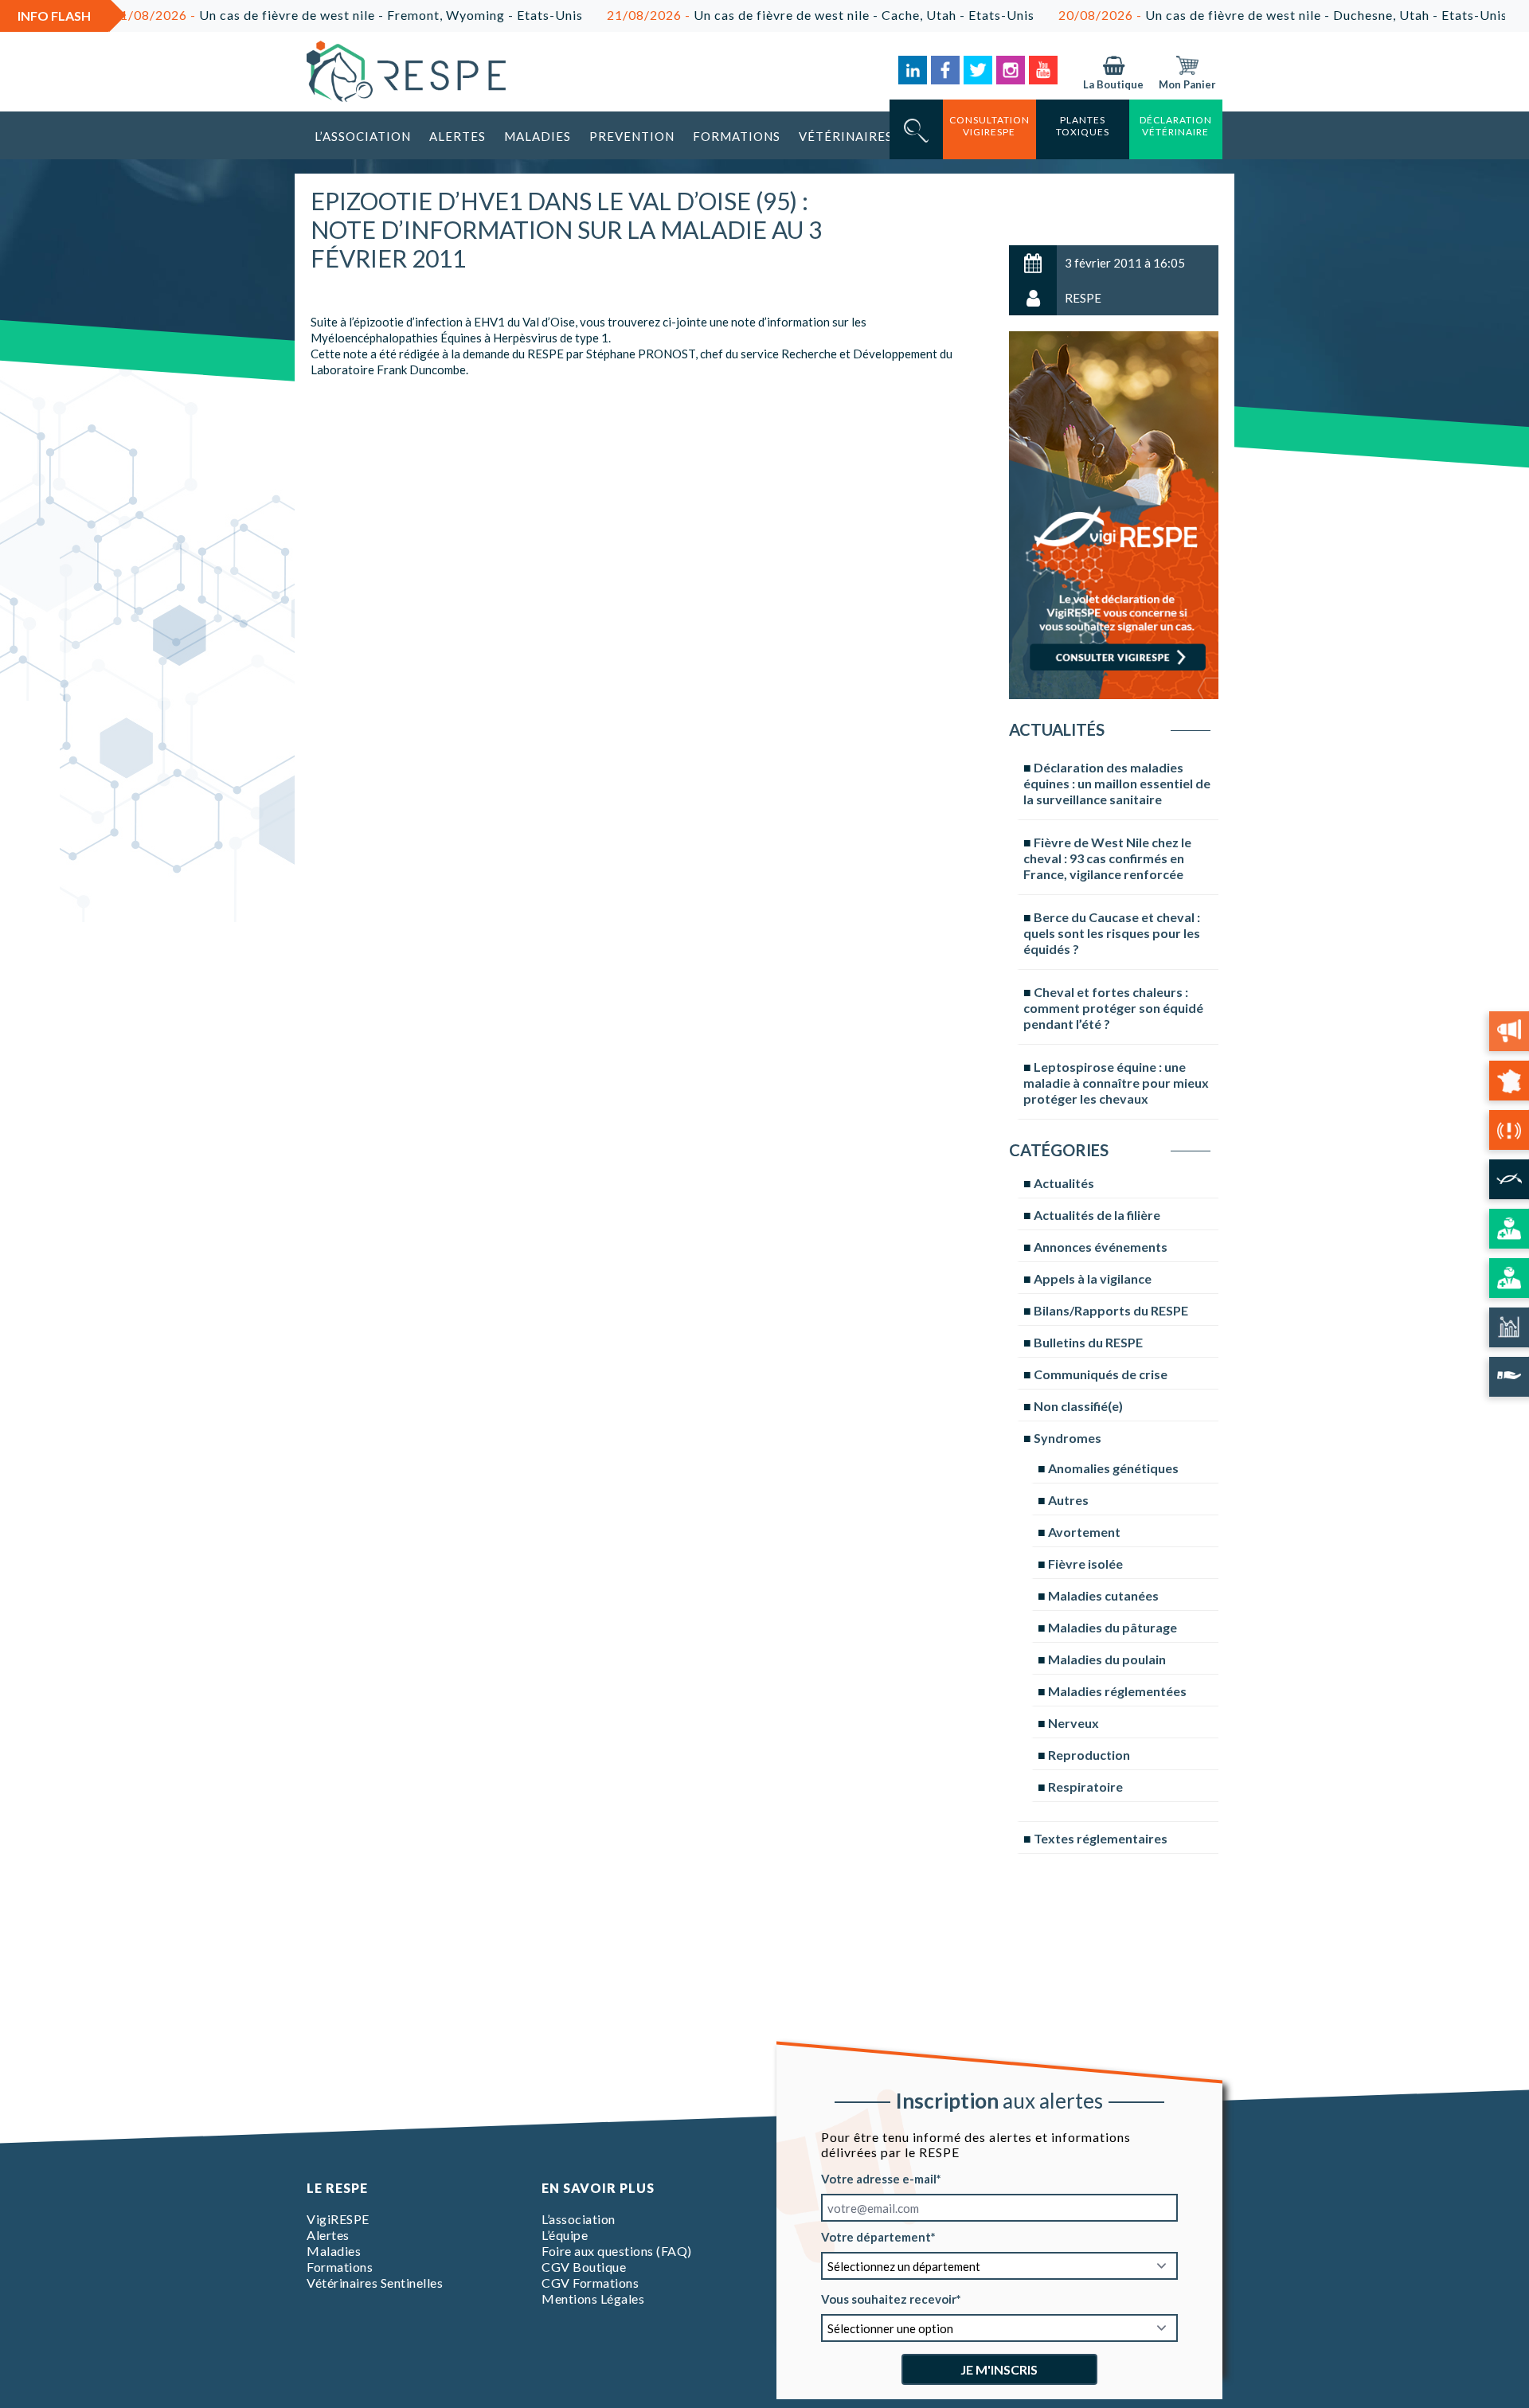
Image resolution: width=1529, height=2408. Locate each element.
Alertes (458, 136)
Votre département (876, 2237)
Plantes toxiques (1083, 126)
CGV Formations (590, 2283)
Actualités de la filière (1097, 1215)
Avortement (1084, 1532)
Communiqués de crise (1101, 1374)
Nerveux (1073, 1723)
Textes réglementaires (1101, 1838)
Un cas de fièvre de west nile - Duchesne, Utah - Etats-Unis (1207, 15)
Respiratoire (1085, 1786)
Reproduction (1089, 1755)
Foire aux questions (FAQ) (617, 2251)
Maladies (538, 136)
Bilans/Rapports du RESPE (1111, 1310)
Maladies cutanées (1103, 1595)
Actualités (1064, 1183)
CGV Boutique (584, 2267)
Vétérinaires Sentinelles (375, 2283)
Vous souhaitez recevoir (889, 2299)
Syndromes (1068, 1438)
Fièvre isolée (1085, 1564)
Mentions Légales (593, 2299)
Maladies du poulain (1107, 1659)
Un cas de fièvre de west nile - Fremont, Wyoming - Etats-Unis (272, 15)
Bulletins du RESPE (1088, 1342)
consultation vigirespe (989, 126)
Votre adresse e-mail (879, 2179)
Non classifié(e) (1078, 1406)
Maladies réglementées (1117, 1691)
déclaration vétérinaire (1176, 126)
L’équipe (565, 2235)
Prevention (632, 136)
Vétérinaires (846, 136)
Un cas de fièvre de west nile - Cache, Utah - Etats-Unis (745, 15)
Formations (737, 136)
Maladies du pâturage (1113, 1627)
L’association (363, 136)
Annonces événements (1101, 1247)
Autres (1068, 1500)
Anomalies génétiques (1113, 1468)
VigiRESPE (338, 2219)
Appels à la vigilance (1093, 1278)
